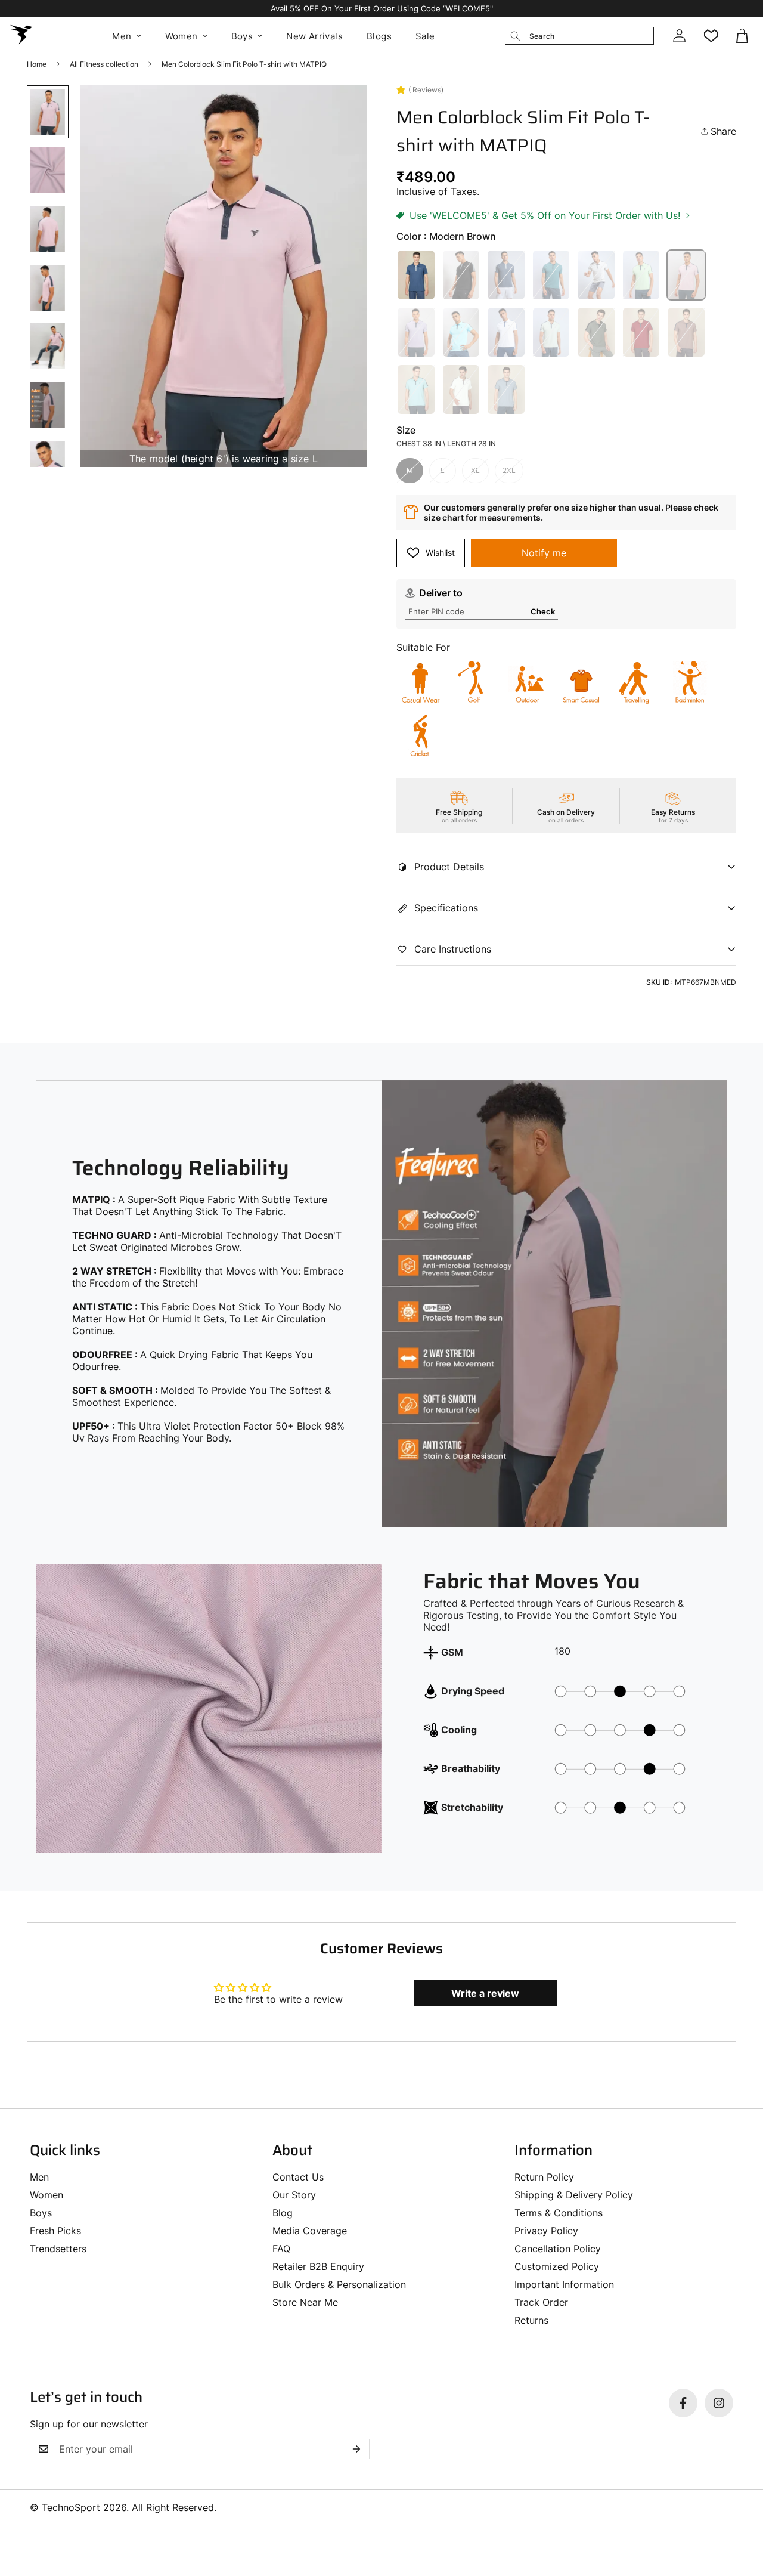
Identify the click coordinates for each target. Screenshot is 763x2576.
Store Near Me (305, 2302)
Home (37, 64)
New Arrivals (314, 36)
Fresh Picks (55, 2231)
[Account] (679, 36)
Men (122, 36)
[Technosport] (21, 36)
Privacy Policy (546, 2231)
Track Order (541, 2302)
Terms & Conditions (559, 2213)
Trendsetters (58, 2249)
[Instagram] (719, 2403)
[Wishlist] (711, 36)
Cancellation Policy (558, 2249)
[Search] (515, 36)
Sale (425, 36)
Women (182, 36)
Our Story (294, 2195)
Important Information (564, 2284)
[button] (743, 36)
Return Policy (544, 2177)
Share (723, 131)
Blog (283, 2213)
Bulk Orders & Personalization (339, 2284)
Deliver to (441, 593)
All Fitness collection (104, 64)
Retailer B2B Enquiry (318, 2266)
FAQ (281, 2249)
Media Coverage (310, 2231)
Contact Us (298, 2177)
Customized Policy (557, 2266)
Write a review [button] (485, 1993)
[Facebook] (683, 2403)
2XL (509, 470)
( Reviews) (426, 90)
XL (475, 470)
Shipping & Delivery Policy (574, 2195)
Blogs (379, 36)
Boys (242, 36)
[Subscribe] (356, 2449)
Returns (531, 2320)
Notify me (544, 553)
